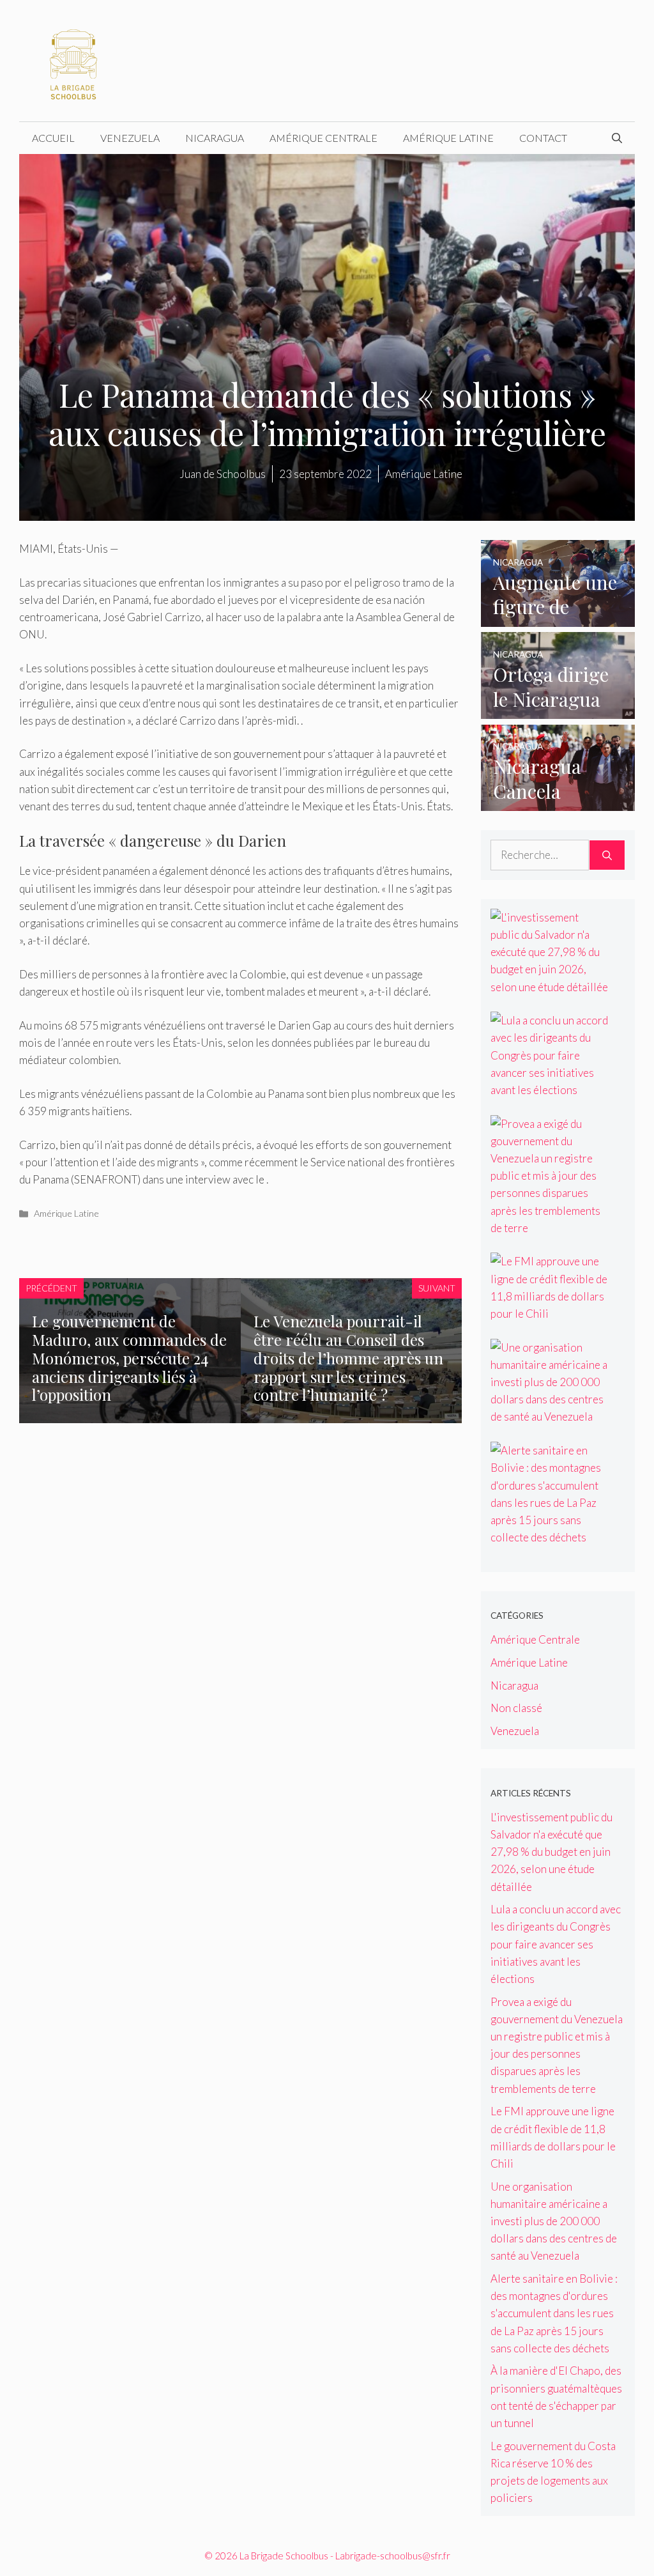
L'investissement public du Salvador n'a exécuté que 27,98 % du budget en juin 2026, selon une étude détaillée (551, 1852)
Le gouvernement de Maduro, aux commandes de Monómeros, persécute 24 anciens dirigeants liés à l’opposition (129, 1358)
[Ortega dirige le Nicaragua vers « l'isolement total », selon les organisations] (558, 710)
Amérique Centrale (323, 138)
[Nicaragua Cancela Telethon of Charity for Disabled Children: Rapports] (558, 802)
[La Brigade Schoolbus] (73, 59)
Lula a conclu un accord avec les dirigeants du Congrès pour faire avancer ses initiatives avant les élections (556, 1944)
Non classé (516, 1708)
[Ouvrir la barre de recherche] (617, 138)
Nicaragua (215, 138)
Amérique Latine (448, 138)
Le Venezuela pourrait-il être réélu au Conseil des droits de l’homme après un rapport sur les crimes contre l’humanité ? (348, 1358)
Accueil (53, 138)
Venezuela (130, 138)
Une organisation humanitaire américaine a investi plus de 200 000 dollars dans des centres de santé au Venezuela (554, 2221)
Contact (543, 138)
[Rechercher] (607, 855)
